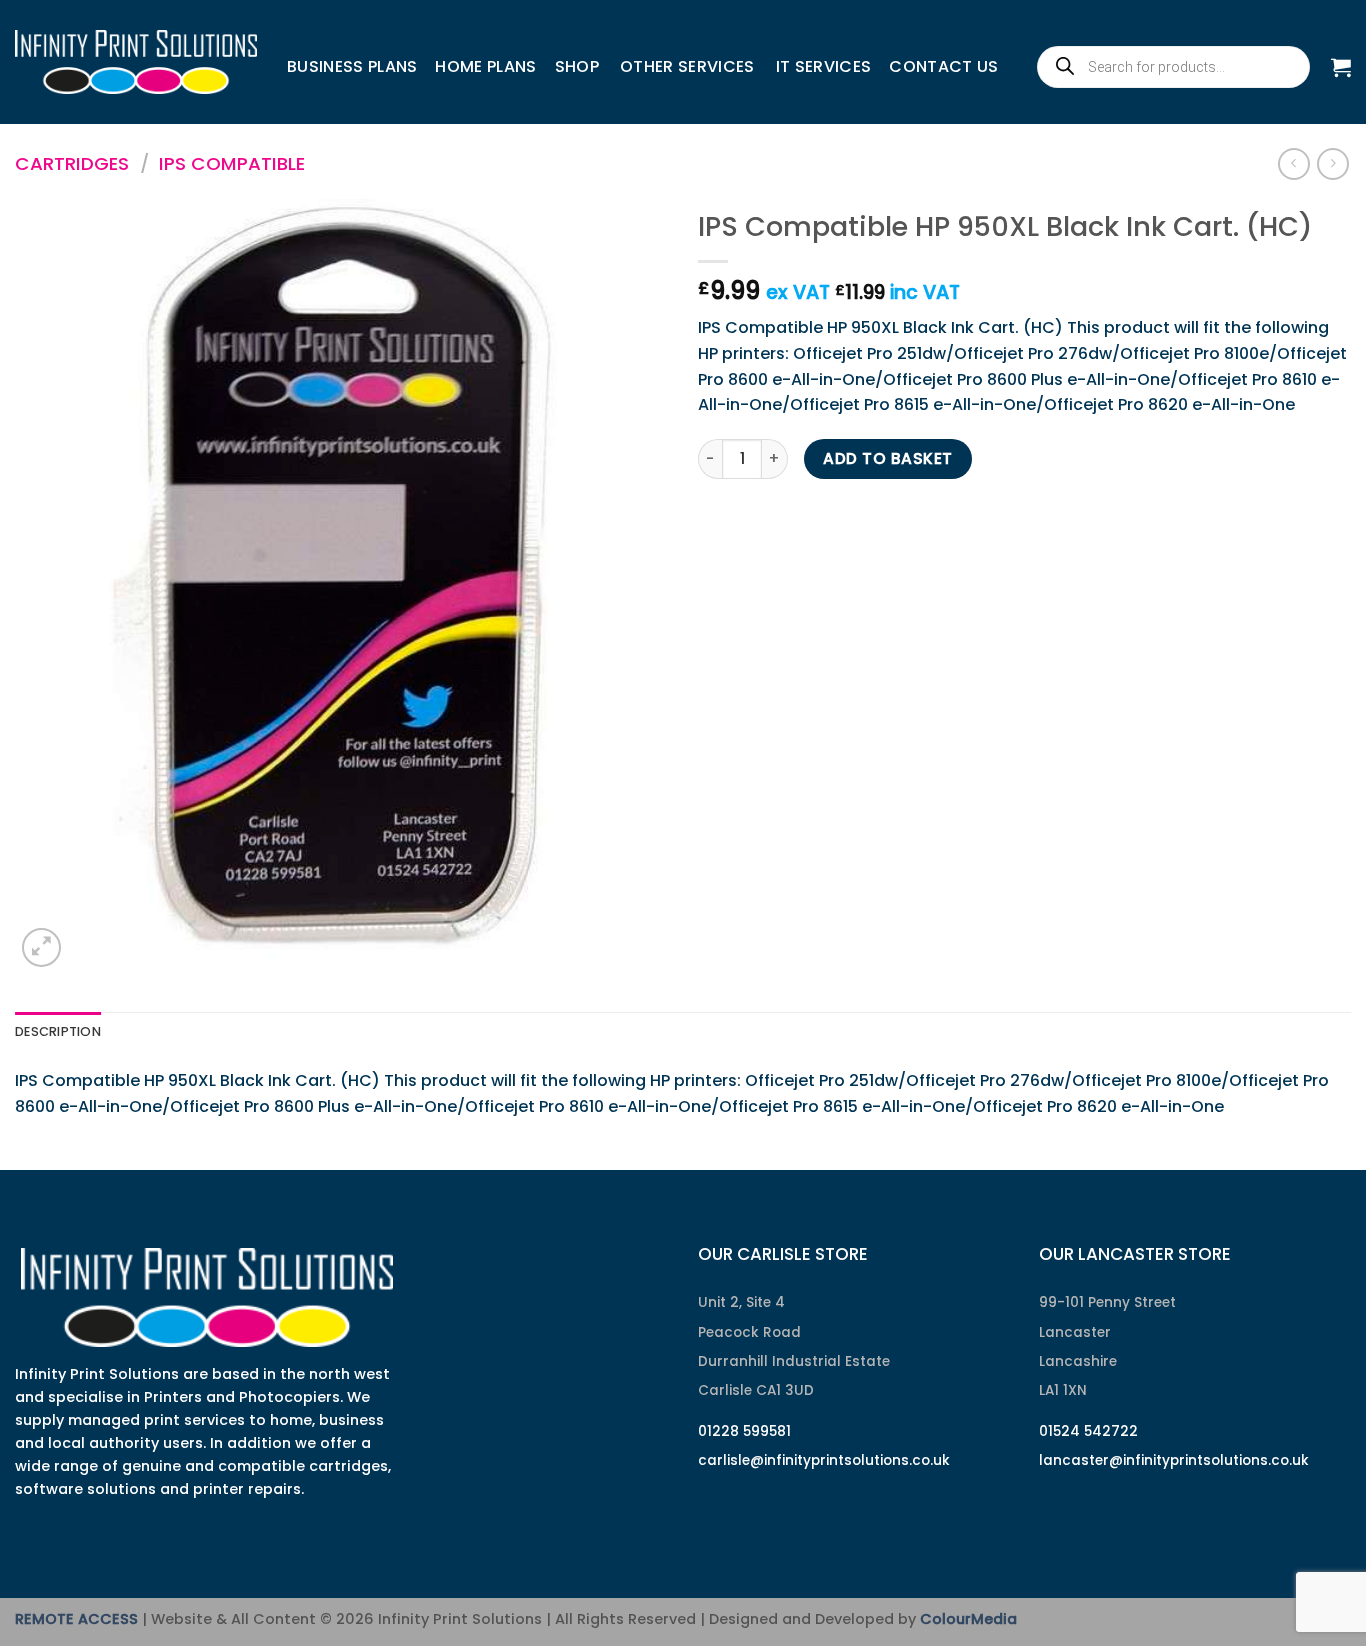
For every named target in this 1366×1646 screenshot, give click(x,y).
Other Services (687, 66)
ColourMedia (968, 1619)
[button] (1341, 67)
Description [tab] (58, 1031)
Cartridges (72, 163)
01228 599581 (744, 1431)
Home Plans (485, 66)
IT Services (824, 66)
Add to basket (887, 458)
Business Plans (352, 66)
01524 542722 (1088, 1431)
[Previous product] (1332, 163)
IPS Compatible (232, 163)
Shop (577, 66)
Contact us (943, 66)
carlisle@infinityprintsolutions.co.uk (824, 1460)
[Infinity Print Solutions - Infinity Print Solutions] (136, 62)
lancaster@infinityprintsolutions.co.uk (1174, 1460)
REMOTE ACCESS (76, 1619)
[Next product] (1293, 163)
